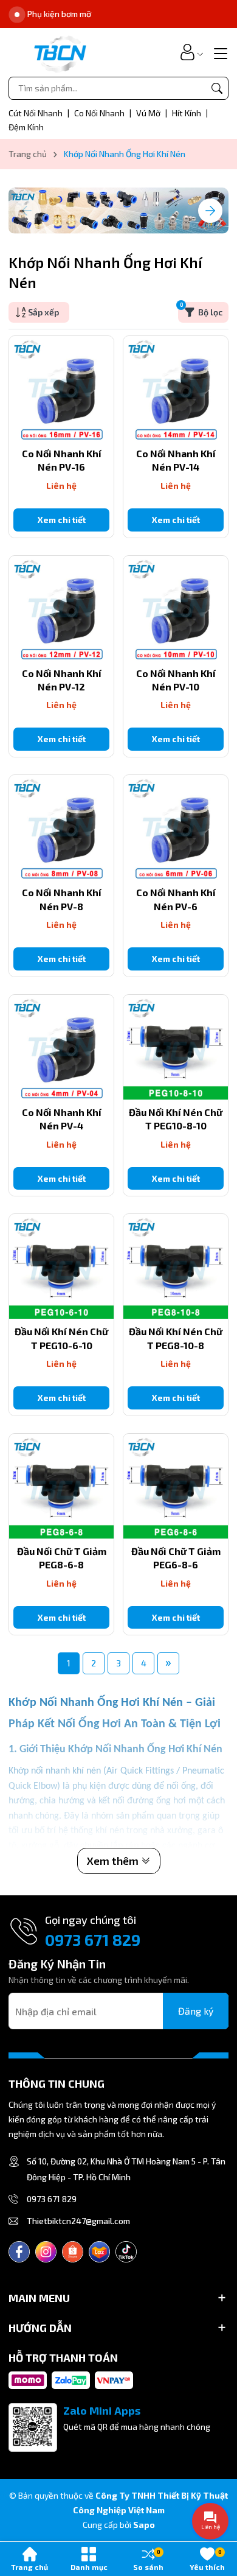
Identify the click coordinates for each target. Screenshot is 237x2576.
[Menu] (219, 52)
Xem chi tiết (62, 520)
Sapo (144, 2525)
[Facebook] (19, 2252)
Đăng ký (196, 2011)
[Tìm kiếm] (217, 88)
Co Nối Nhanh (100, 113)
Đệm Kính (26, 127)
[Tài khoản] (187, 52)
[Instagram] (46, 2252)
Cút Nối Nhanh (36, 113)
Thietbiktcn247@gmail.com (78, 2221)
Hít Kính (187, 113)
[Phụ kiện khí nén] (118, 211)
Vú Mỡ (149, 113)
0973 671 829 (93, 1939)
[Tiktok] (126, 2252)
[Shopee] (73, 2252)
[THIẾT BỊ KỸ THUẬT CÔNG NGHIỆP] (60, 52)
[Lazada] (99, 2252)
